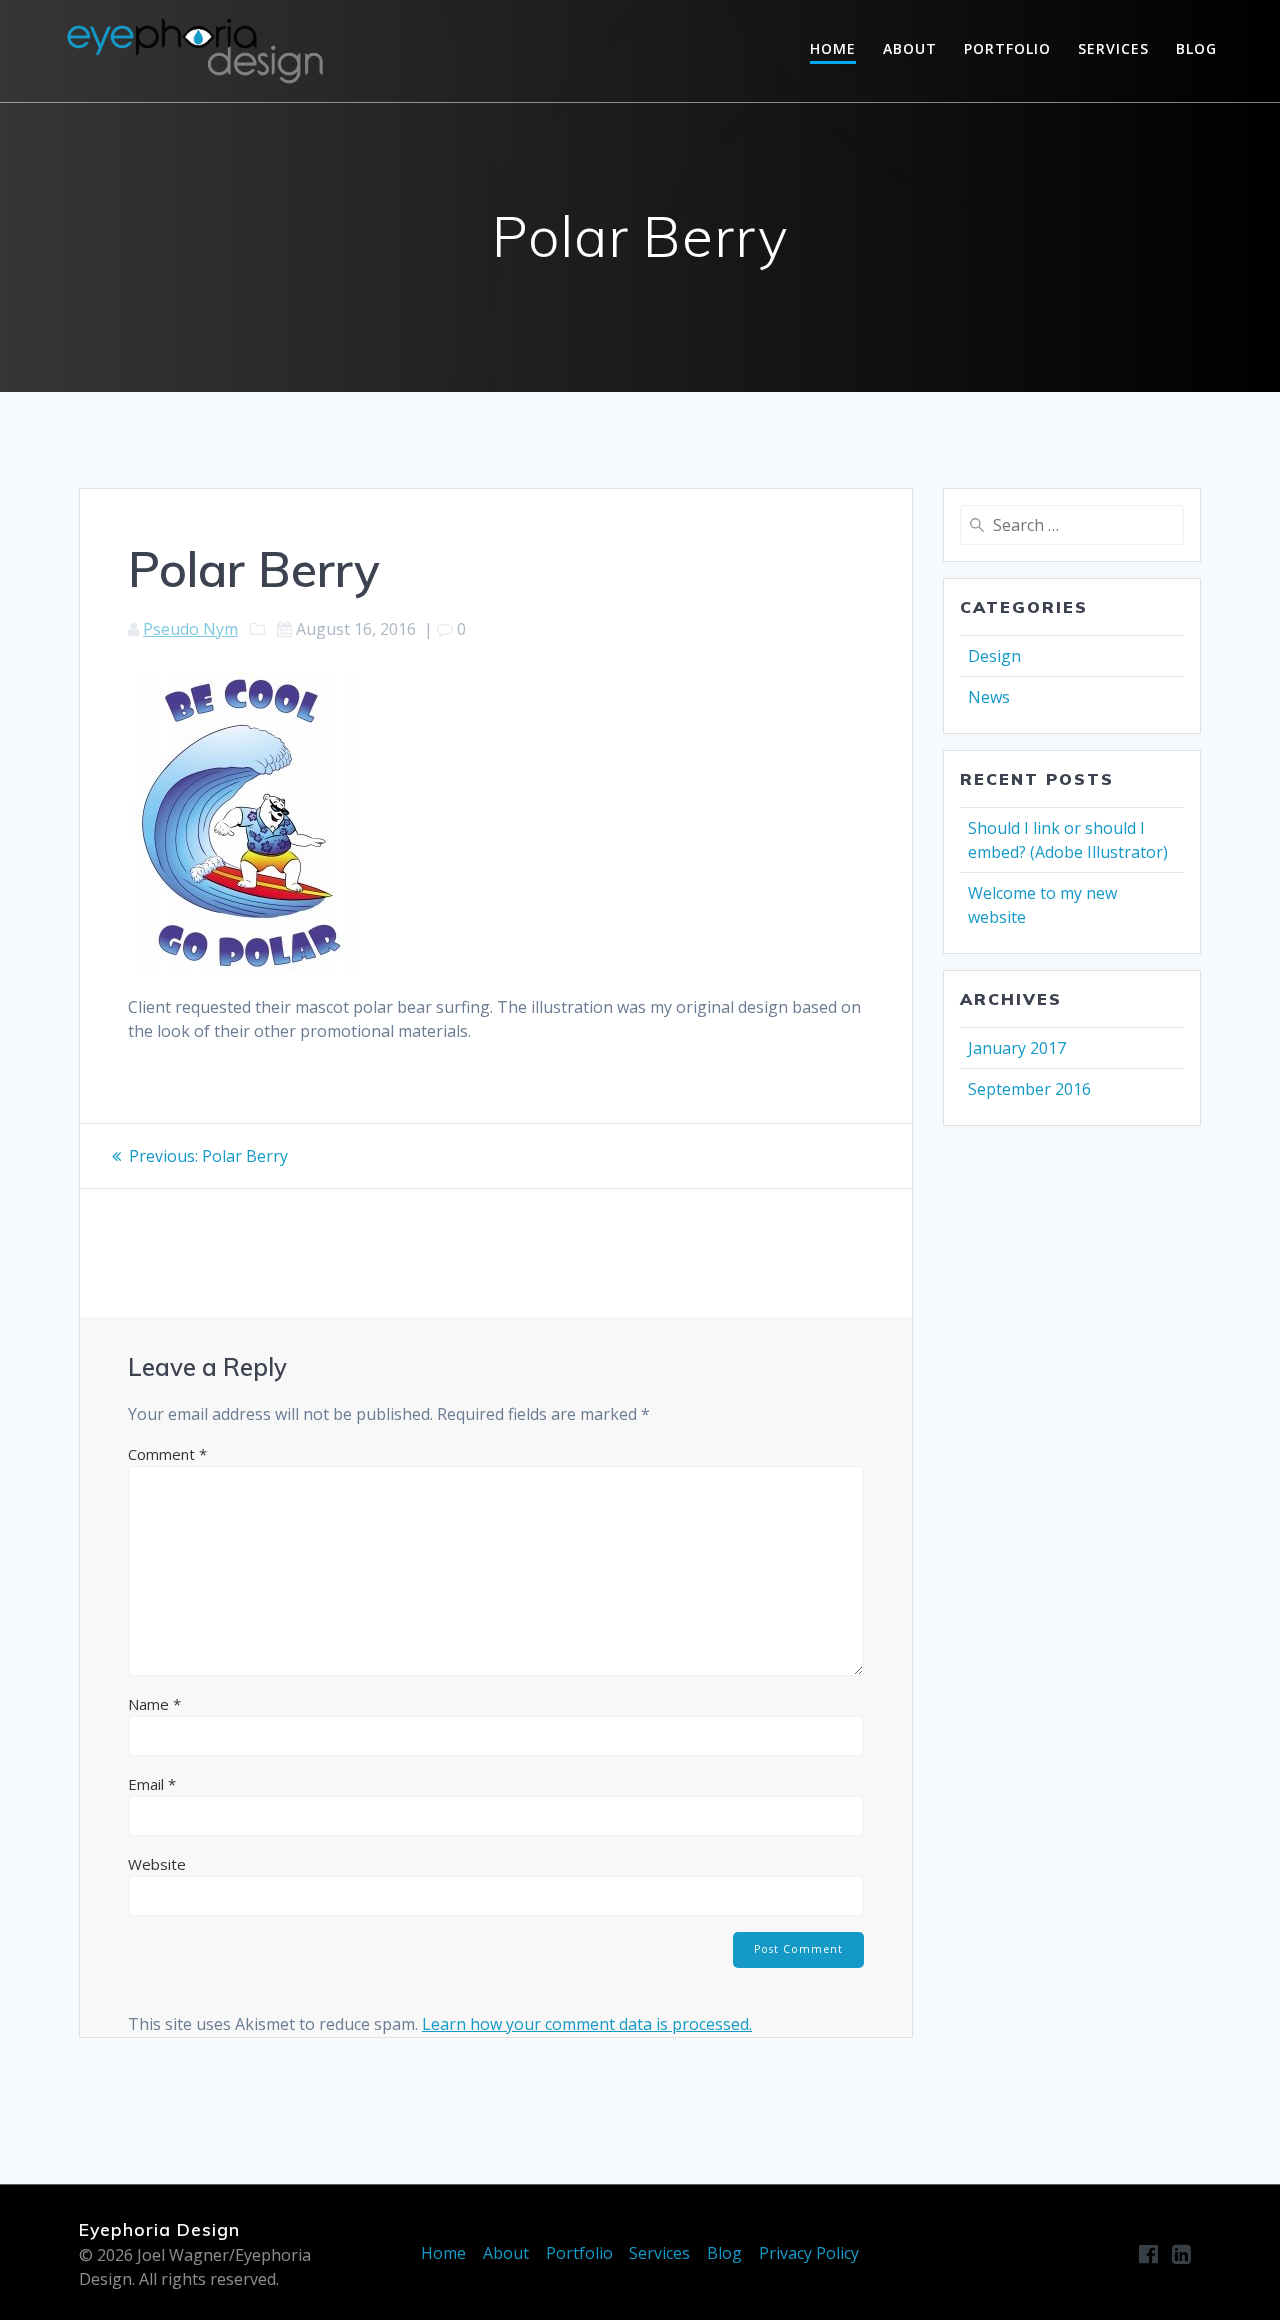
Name (154, 1704)
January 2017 (1017, 1048)
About (910, 48)
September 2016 (1029, 1089)
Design (994, 656)
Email (152, 1784)
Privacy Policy (809, 2253)
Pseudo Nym (190, 629)
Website (157, 1864)
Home (833, 48)
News (989, 697)
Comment (167, 1454)
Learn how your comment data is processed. (587, 2024)
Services (1113, 48)
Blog (1196, 48)
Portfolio (1007, 48)
